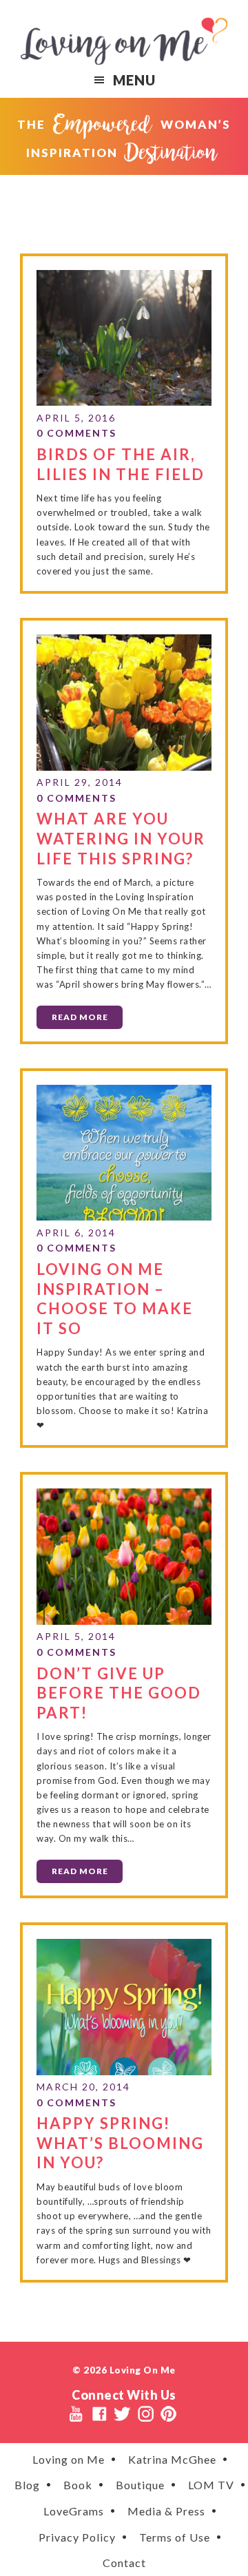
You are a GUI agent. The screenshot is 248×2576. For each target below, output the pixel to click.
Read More (80, 1017)
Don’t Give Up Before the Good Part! (119, 1693)
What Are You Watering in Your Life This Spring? (121, 838)
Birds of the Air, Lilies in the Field (121, 464)
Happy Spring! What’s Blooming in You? (120, 2143)
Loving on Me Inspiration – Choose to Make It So (115, 1299)
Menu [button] (134, 80)
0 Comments (76, 433)
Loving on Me (124, 41)
